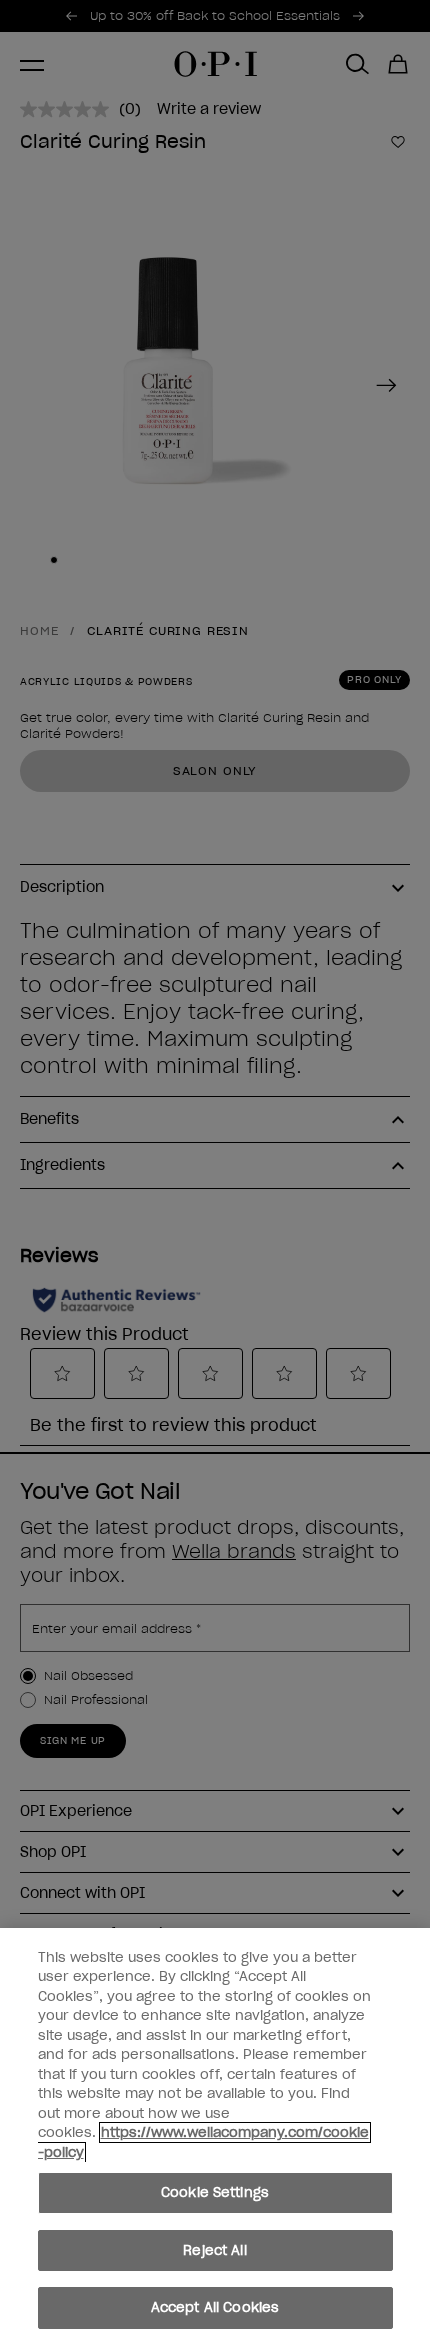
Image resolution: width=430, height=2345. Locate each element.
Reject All (214, 2250)
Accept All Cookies (215, 2307)
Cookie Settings (215, 2192)
